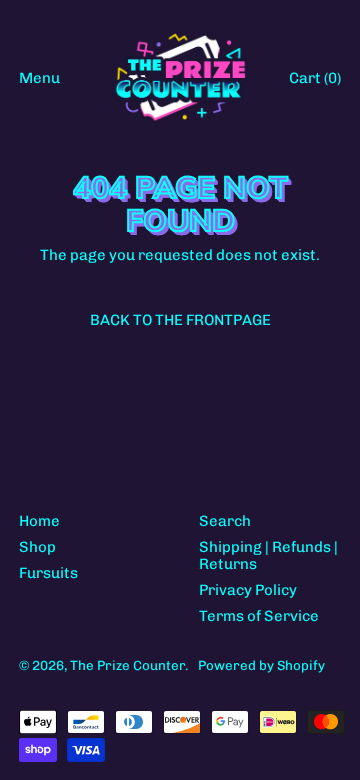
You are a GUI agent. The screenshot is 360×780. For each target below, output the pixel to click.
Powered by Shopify (261, 665)
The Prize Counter (127, 665)
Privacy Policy (248, 590)
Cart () (314, 82)
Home (39, 521)
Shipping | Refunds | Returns (268, 555)
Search (225, 521)
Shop (37, 547)
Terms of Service (259, 616)
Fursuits (48, 573)
